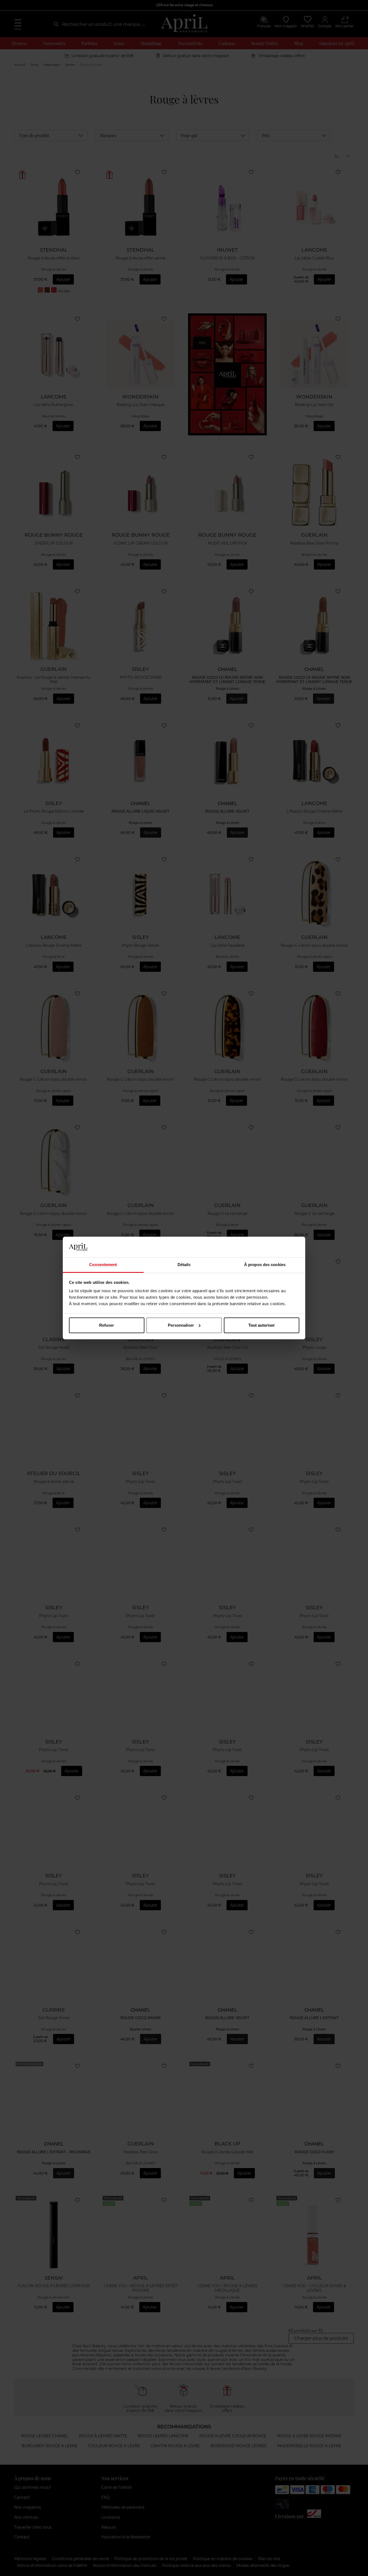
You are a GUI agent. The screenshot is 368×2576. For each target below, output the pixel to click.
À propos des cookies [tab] (265, 1265)
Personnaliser (181, 1325)
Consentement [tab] (103, 1265)
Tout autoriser (262, 1325)
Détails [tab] (184, 1265)
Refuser (107, 1325)
